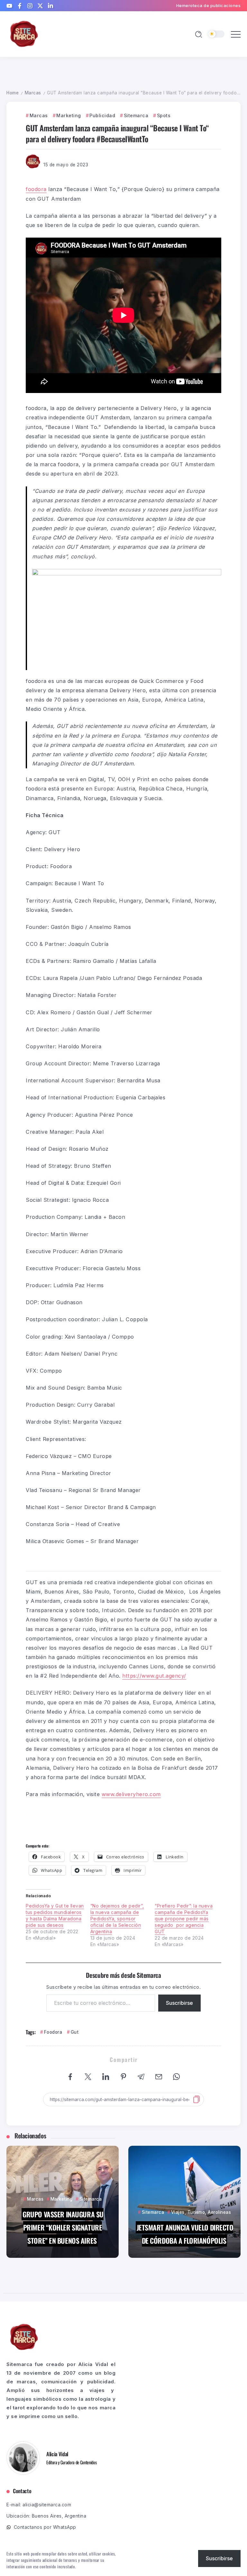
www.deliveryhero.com (131, 1794)
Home (13, 93)
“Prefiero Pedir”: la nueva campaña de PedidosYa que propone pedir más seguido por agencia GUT (184, 1919)
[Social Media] (9, 6)
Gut (75, 2032)
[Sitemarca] (24, 34)
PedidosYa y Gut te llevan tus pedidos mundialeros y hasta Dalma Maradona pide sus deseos (55, 1915)
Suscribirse (179, 2003)
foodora (36, 189)
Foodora (53, 2032)
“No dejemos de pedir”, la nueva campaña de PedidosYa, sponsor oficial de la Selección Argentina (117, 1919)
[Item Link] (63, 2202)
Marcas (33, 93)
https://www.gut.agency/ (154, 1676)
